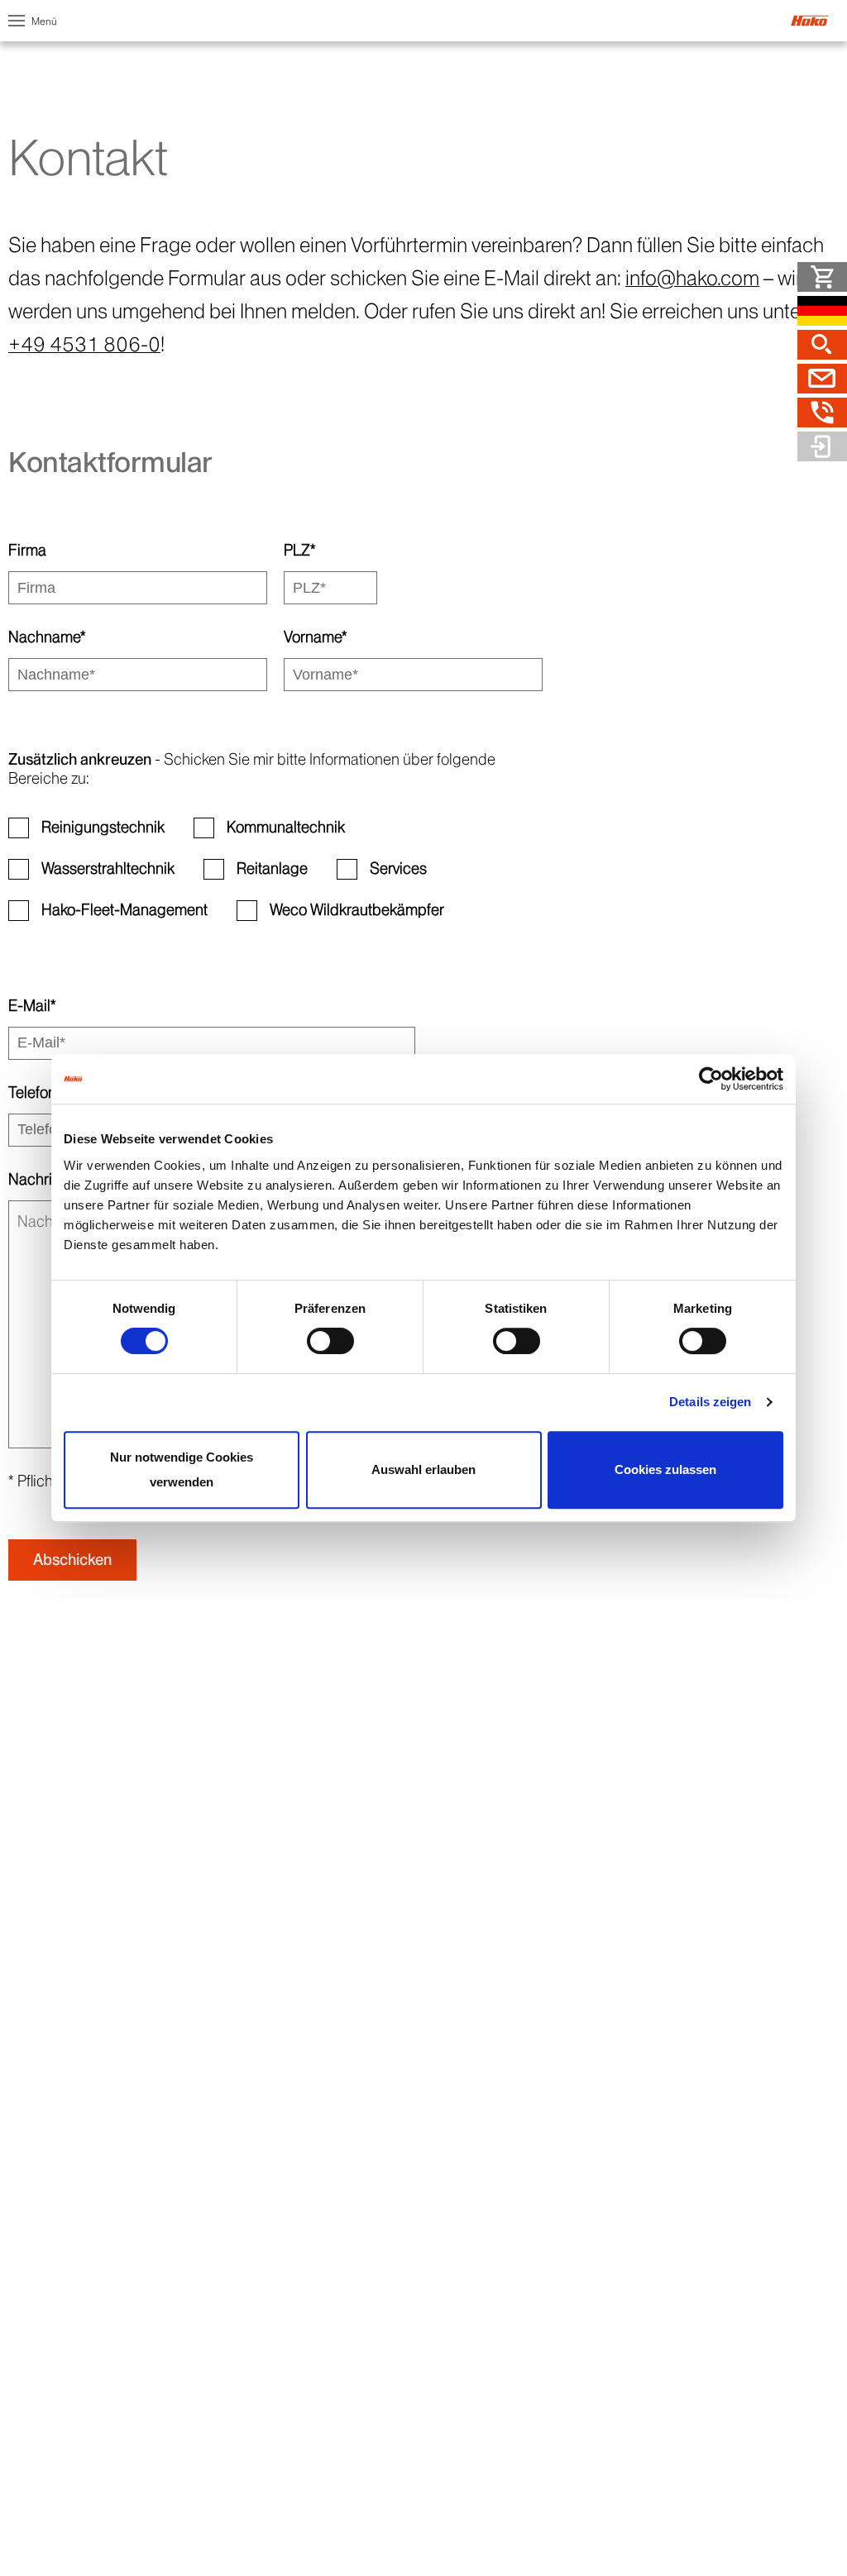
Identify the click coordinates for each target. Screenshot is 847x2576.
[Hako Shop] (822, 277)
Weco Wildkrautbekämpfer (357, 910)
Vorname (316, 637)
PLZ (300, 550)
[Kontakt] (822, 379)
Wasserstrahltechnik (108, 868)
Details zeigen (710, 1402)
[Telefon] (822, 413)
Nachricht (41, 1179)
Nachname (47, 637)
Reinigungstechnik (103, 827)
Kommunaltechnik (286, 827)
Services (398, 868)
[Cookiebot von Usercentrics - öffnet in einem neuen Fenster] (711, 1079)
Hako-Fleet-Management (124, 910)
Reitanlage (272, 868)
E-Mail (32, 1006)
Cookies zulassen (665, 1469)
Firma (27, 550)
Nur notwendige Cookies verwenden (182, 1469)
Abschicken (72, 1560)
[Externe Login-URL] (822, 446)
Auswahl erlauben (423, 1469)
